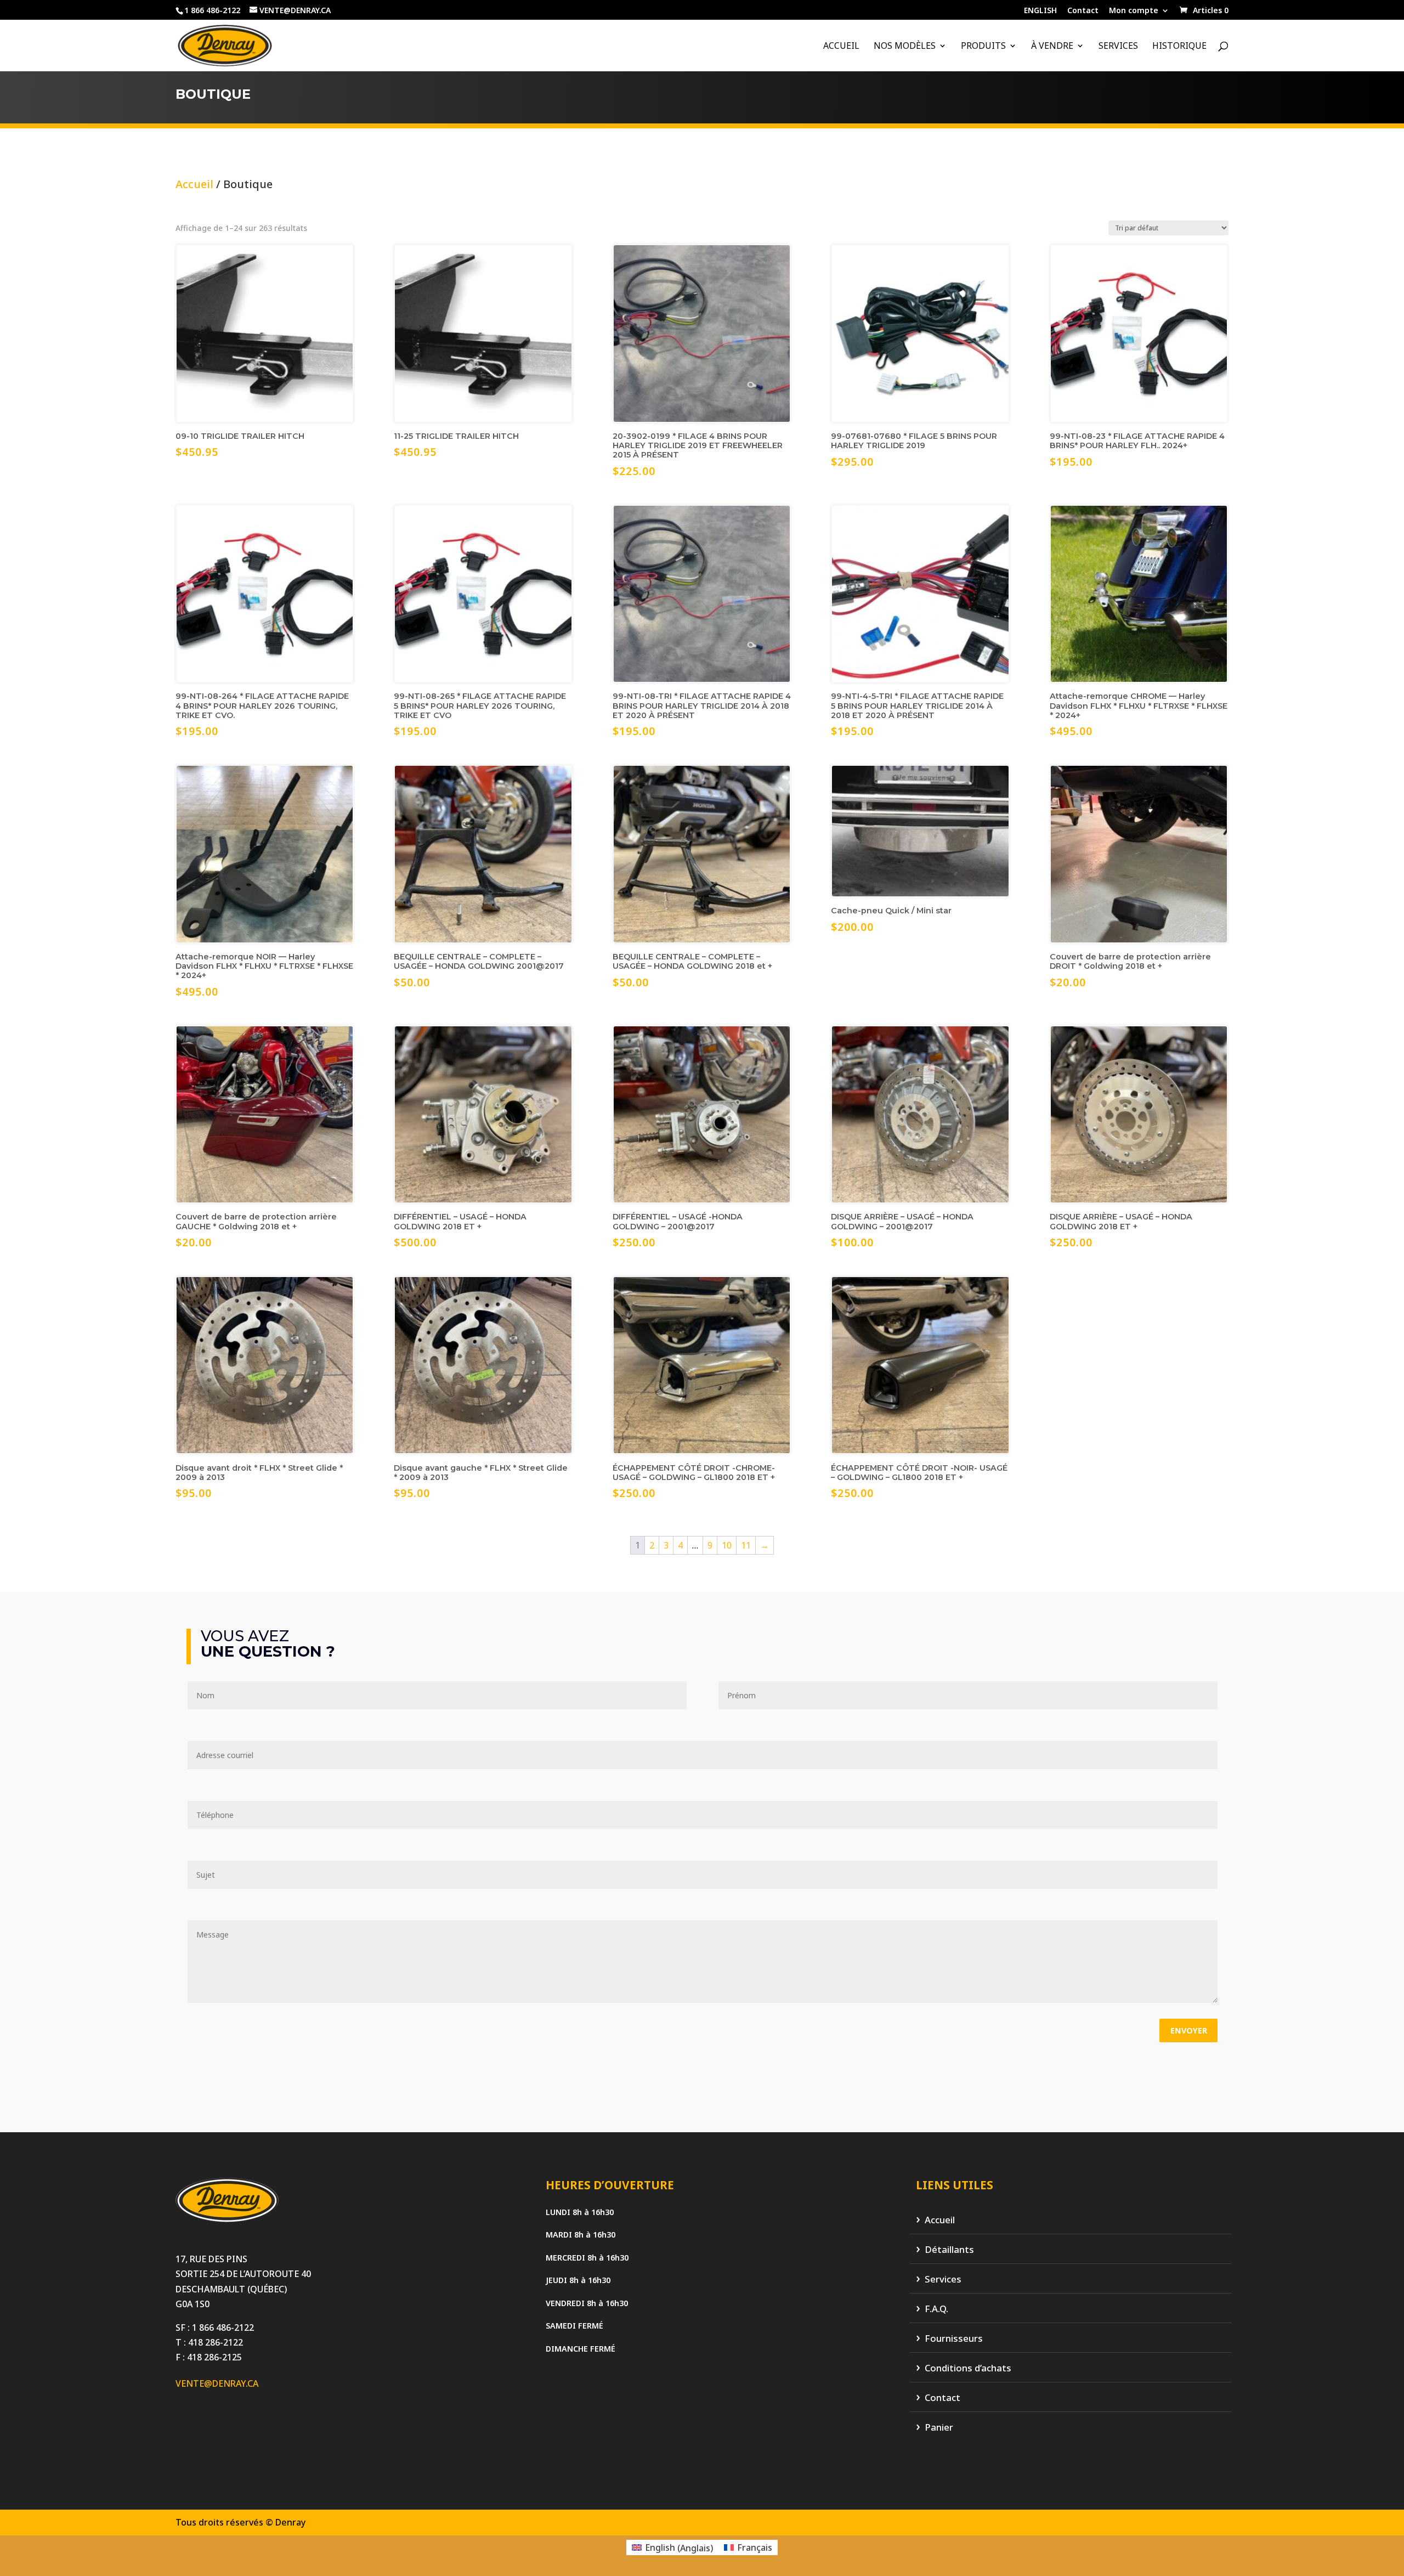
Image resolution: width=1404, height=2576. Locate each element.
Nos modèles (905, 47)
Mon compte (1134, 11)
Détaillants (949, 2250)
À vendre (1052, 47)
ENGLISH (1040, 11)
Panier (939, 2428)
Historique (1179, 47)
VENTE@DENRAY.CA (217, 2383)
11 (746, 1545)
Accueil (841, 47)
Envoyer (1189, 2030)
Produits (983, 47)
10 (727, 1545)
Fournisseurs (954, 2339)
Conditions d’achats (968, 2368)
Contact (1083, 11)
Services (1118, 47)
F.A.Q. (936, 2309)
